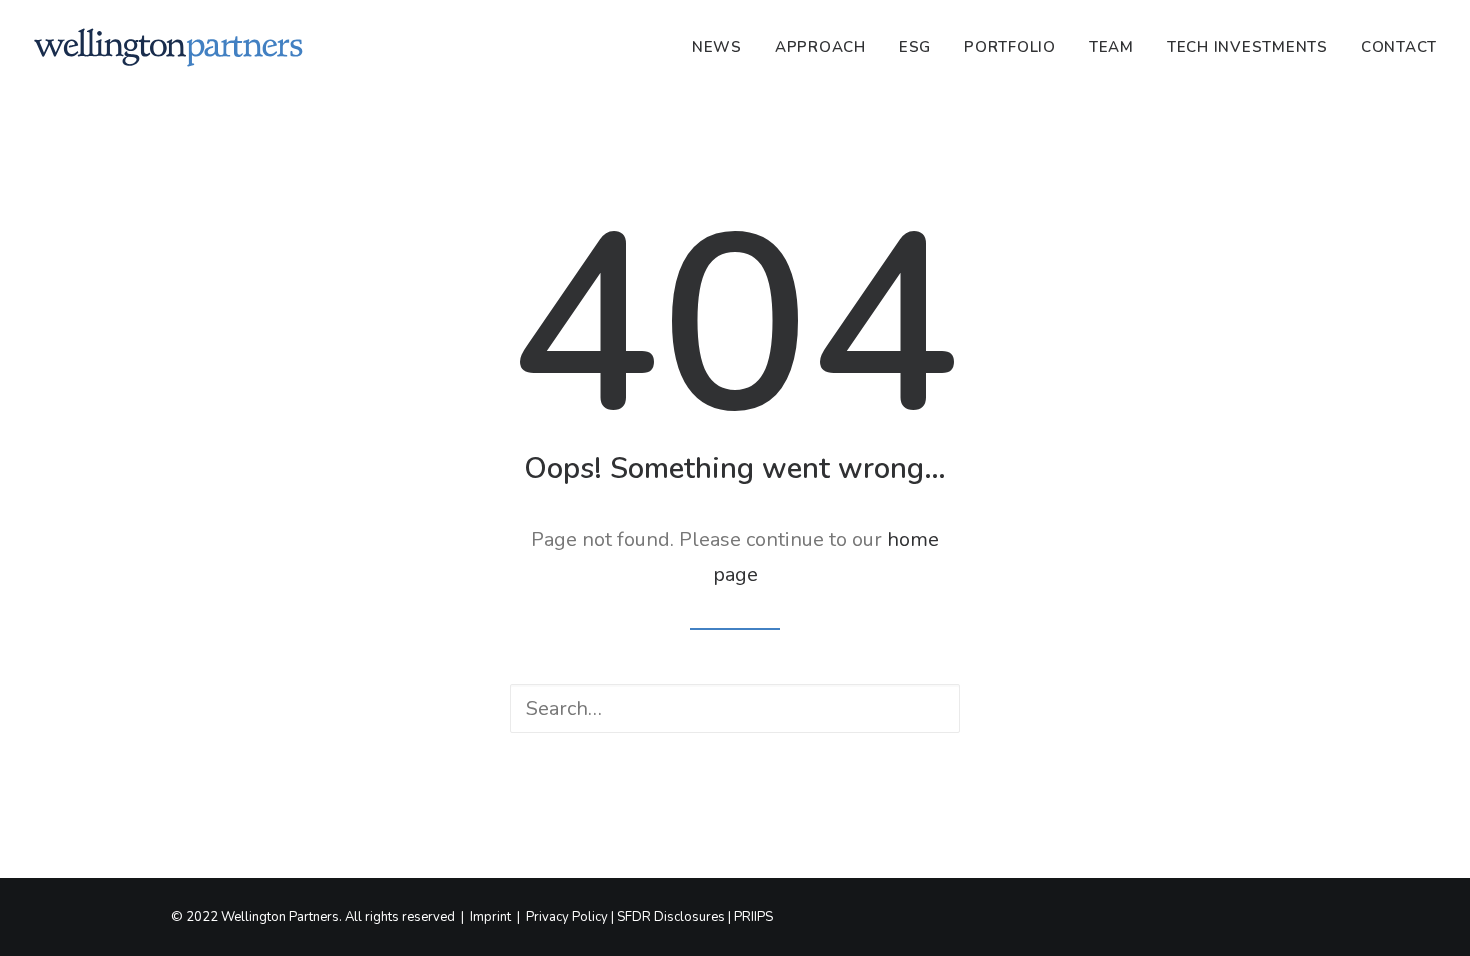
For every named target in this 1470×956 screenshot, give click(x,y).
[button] (925, 710)
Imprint (490, 917)
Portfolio (1010, 47)
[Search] (735, 708)
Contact (1399, 47)
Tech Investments (1247, 47)
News (717, 47)
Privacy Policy (567, 917)
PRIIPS (753, 917)
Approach (820, 47)
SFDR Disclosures (671, 917)
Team (1111, 47)
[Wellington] (168, 47)
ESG (915, 47)
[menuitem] (724, 47)
